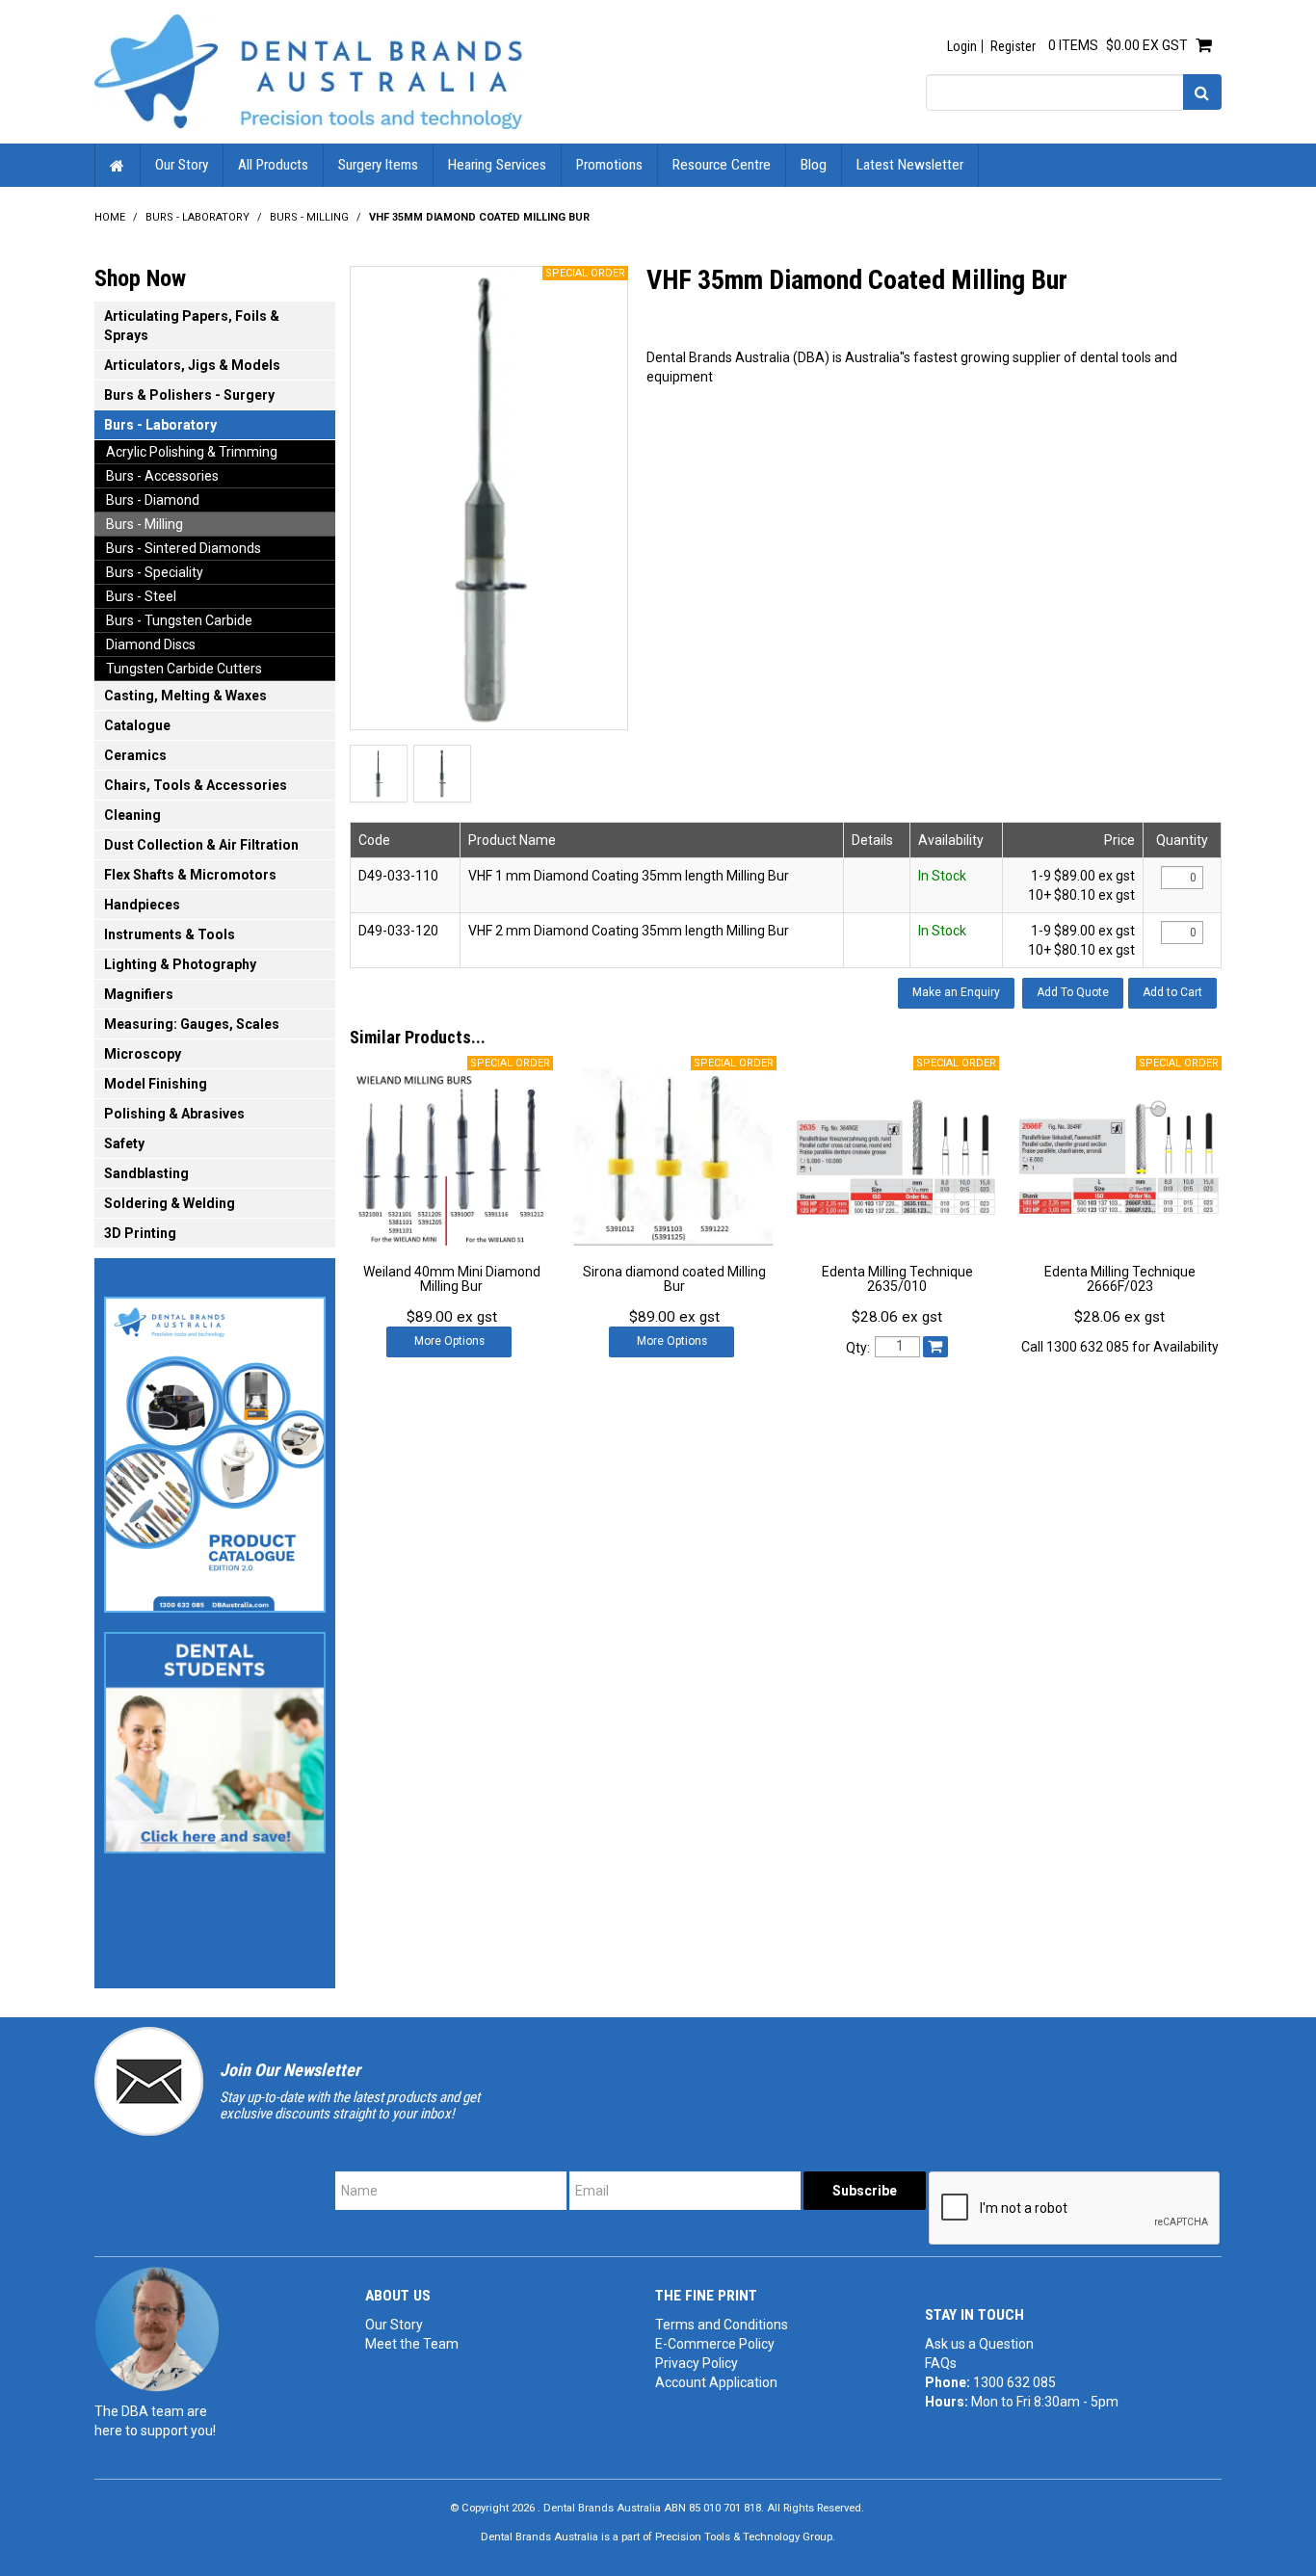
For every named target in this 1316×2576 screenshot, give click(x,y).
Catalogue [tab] (137, 725)
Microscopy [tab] (143, 1054)
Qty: (858, 1348)
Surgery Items (378, 165)
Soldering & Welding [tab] (170, 1203)
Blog (814, 165)
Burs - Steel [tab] (141, 596)
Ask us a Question (979, 2344)
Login (962, 46)
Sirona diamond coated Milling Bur (674, 1279)
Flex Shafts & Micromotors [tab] (190, 875)
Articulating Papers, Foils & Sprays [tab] (192, 326)
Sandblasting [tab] (146, 1173)
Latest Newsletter (910, 165)
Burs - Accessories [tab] (162, 476)
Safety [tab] (124, 1143)
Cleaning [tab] (132, 815)
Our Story (182, 165)
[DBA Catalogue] (215, 1449)
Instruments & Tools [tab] (170, 934)
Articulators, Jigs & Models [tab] (192, 365)
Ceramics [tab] (135, 755)
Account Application (716, 2382)
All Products (273, 165)
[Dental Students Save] (215, 1737)
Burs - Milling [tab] (145, 524)
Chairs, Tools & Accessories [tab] (196, 785)
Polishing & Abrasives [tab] (174, 1114)
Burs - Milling (309, 217)
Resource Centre (722, 165)
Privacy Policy (697, 2363)
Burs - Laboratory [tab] (160, 425)
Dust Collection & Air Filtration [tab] (201, 845)
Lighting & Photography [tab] (180, 964)
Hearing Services (497, 165)
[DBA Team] (157, 2328)
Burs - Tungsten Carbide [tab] (179, 620)
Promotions (609, 165)
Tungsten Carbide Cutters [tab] (184, 669)
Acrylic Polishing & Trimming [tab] (192, 452)
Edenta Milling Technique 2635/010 (897, 1279)
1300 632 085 (1014, 2382)
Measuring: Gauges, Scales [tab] (192, 1024)
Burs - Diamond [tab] (153, 500)
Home (118, 165)
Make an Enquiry (956, 992)
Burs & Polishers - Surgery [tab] (189, 395)
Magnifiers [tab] (139, 994)
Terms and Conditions (722, 2325)
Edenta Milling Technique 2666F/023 (1120, 1279)
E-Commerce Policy (715, 2344)
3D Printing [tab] (140, 1233)
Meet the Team (412, 2344)
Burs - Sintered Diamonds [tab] (184, 548)
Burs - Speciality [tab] (155, 572)
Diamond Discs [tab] (151, 644)
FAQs (941, 2363)
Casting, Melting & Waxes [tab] (185, 696)
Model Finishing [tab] (156, 1084)
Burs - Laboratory (197, 217)
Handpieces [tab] (142, 905)
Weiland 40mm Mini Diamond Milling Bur (452, 1279)
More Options (449, 1341)
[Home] (308, 70)
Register (1013, 46)
